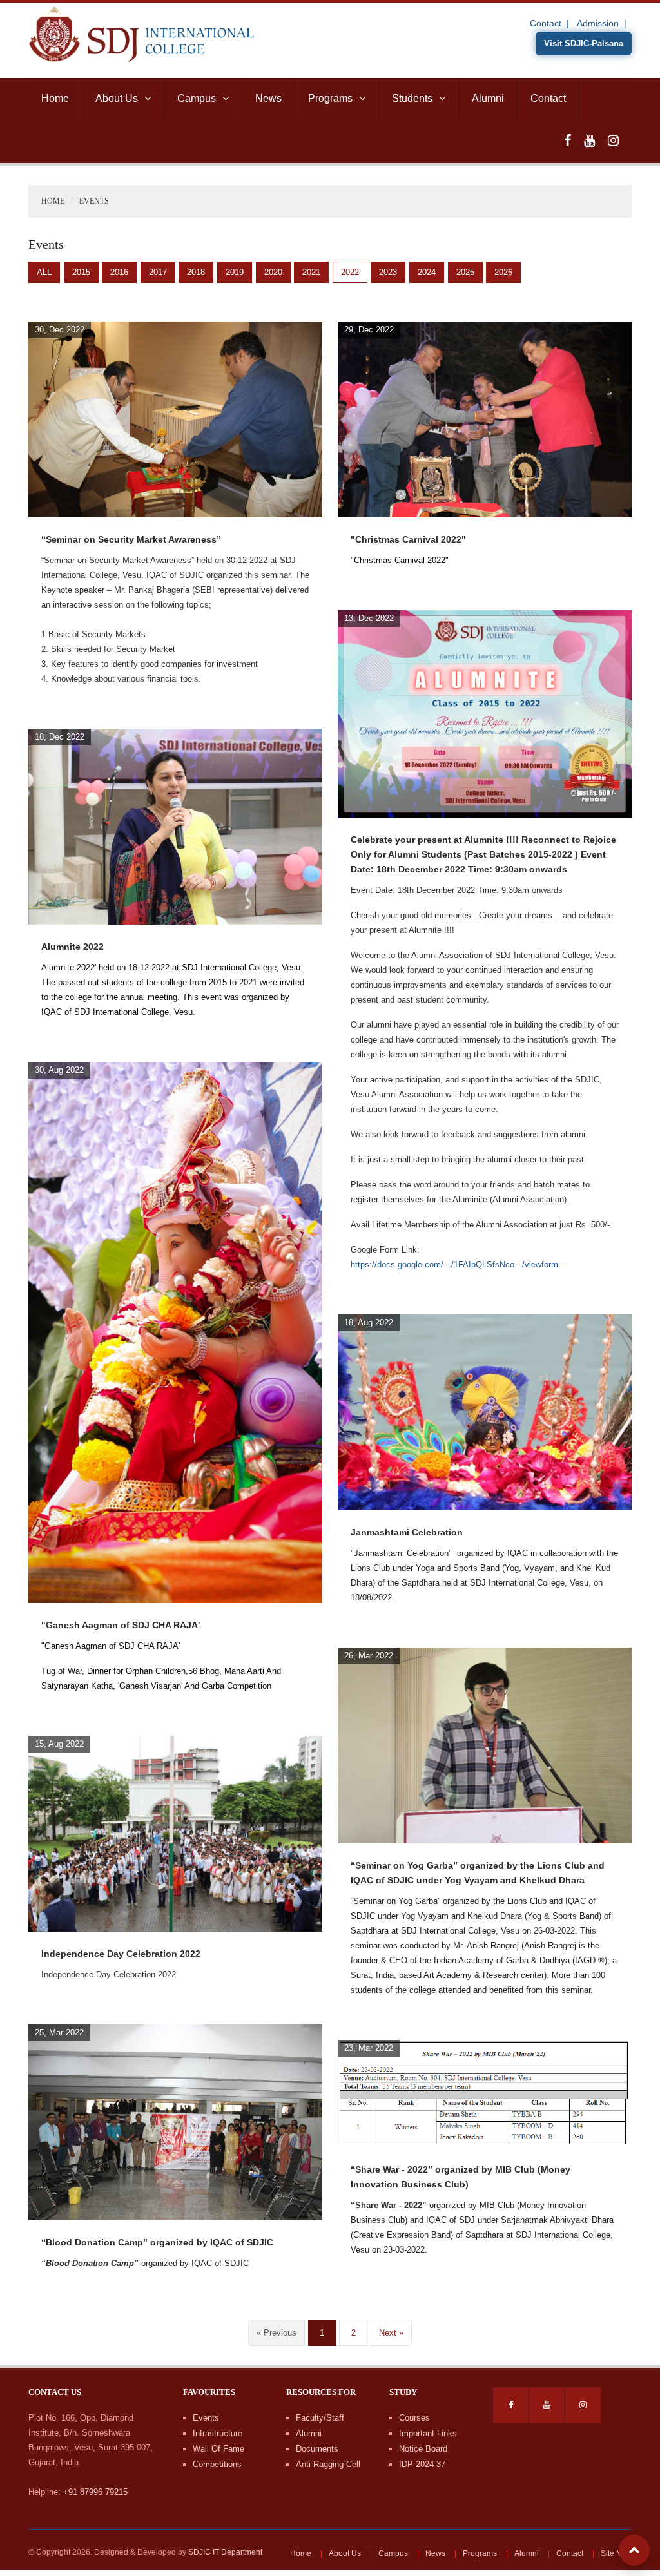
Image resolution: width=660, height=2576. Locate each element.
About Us (117, 98)
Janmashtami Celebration (407, 1532)
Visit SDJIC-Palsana (584, 43)
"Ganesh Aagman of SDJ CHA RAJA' (121, 1625)
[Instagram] (613, 140)
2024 (427, 272)
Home (55, 98)
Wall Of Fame (218, 2449)
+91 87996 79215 (95, 2492)
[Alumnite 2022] (175, 826)
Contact (546, 23)
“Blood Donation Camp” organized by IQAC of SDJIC (157, 2242)
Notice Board (423, 2449)
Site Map (616, 2553)
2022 (350, 272)
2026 (503, 272)
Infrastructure (218, 2433)
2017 (158, 272)
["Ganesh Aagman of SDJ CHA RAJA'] (175, 1332)
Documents (317, 2449)
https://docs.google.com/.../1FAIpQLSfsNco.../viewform (454, 1264)
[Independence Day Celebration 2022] (175, 1833)
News (268, 98)
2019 (235, 272)
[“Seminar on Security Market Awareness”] (175, 419)
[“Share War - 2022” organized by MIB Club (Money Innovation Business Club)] (485, 2093)
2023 (388, 272)
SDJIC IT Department (225, 2552)
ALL (44, 272)
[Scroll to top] (634, 2550)
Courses (414, 2418)
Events (206, 2418)
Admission (598, 23)
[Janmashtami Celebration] (485, 1412)
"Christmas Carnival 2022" (408, 539)
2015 (81, 272)
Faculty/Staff (320, 2418)
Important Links (428, 2433)
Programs (330, 98)
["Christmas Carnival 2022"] (485, 419)
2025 (465, 272)
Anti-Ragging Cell (328, 2464)
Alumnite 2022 (73, 947)
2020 (273, 272)
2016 (119, 272)
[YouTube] (589, 140)
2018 (196, 272)
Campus (197, 98)
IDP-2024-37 (422, 2464)
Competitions (217, 2464)
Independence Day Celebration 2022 (121, 1954)
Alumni (488, 98)
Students (412, 98)
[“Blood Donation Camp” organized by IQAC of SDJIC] (175, 2122)
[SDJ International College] (141, 33)
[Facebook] (568, 140)
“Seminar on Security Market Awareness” (131, 539)
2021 (311, 272)
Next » (391, 2333)
